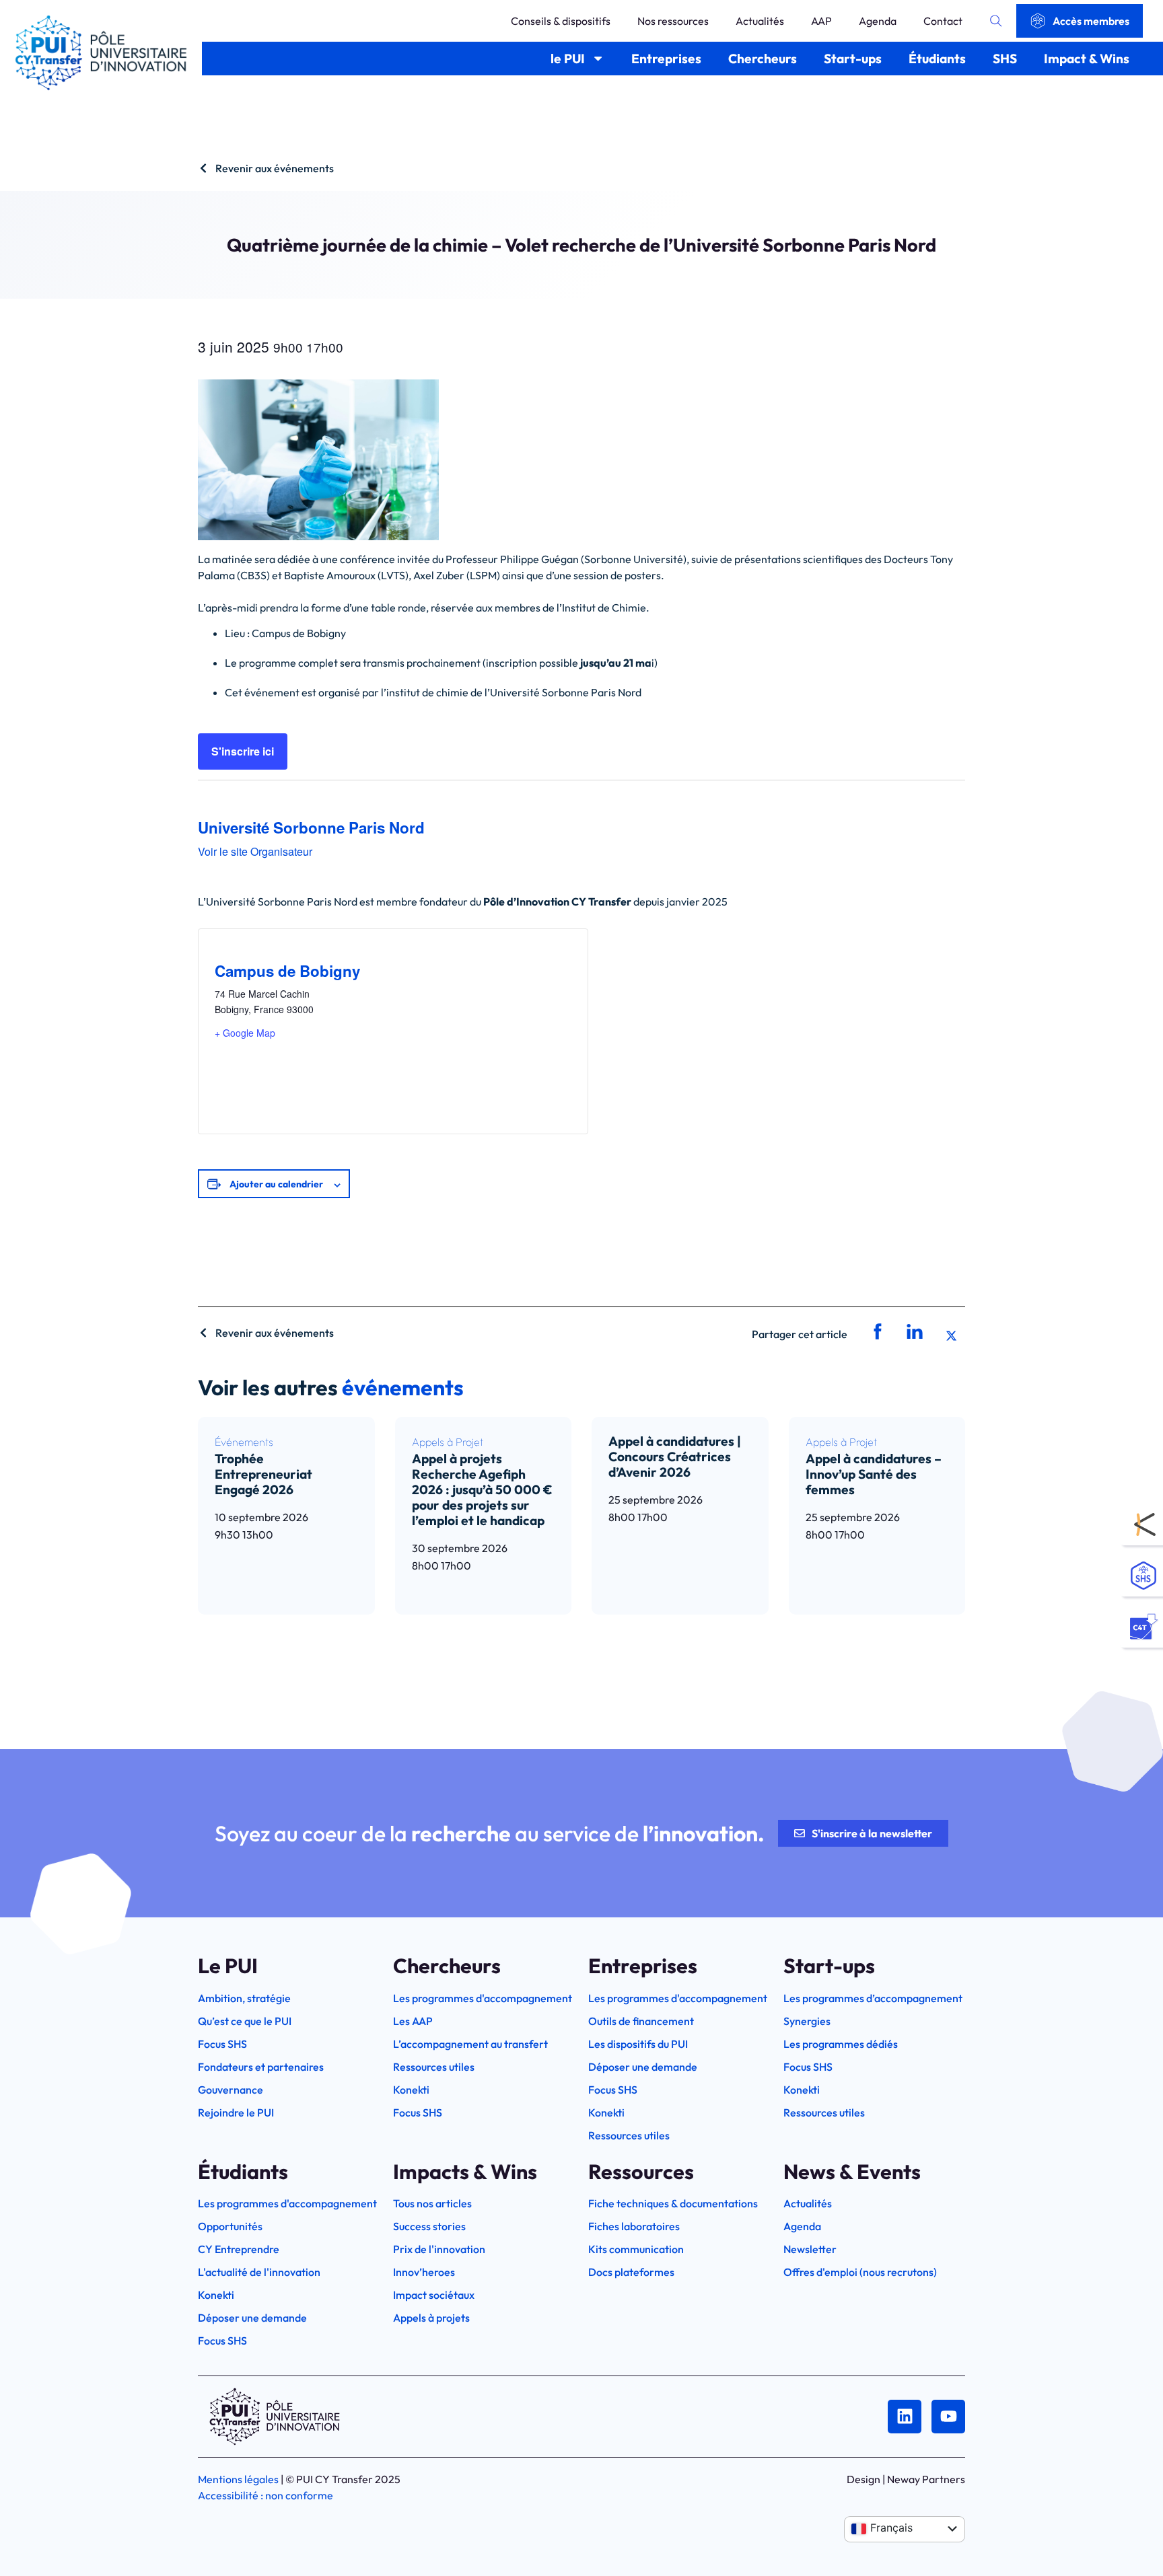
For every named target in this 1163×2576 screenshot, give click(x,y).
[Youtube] (948, 2417)
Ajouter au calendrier (276, 1184)
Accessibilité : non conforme (266, 2495)
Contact (943, 21)
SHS (1005, 59)
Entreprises (666, 59)
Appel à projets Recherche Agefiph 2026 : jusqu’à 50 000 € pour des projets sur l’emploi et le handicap (482, 1489)
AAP (821, 21)
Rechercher (996, 21)
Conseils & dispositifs (561, 21)
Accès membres (1091, 21)
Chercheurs (763, 59)
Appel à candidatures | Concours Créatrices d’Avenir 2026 (675, 1457)
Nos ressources (673, 21)
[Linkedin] (905, 2417)
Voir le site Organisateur (255, 851)
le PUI (568, 59)
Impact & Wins (1087, 59)
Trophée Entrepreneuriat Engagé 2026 (263, 1474)
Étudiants (937, 59)
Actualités (760, 21)
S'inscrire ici (243, 751)
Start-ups (853, 59)
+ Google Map (245, 1033)
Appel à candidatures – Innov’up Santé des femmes (874, 1474)
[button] (876, 1332)
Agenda (878, 21)
